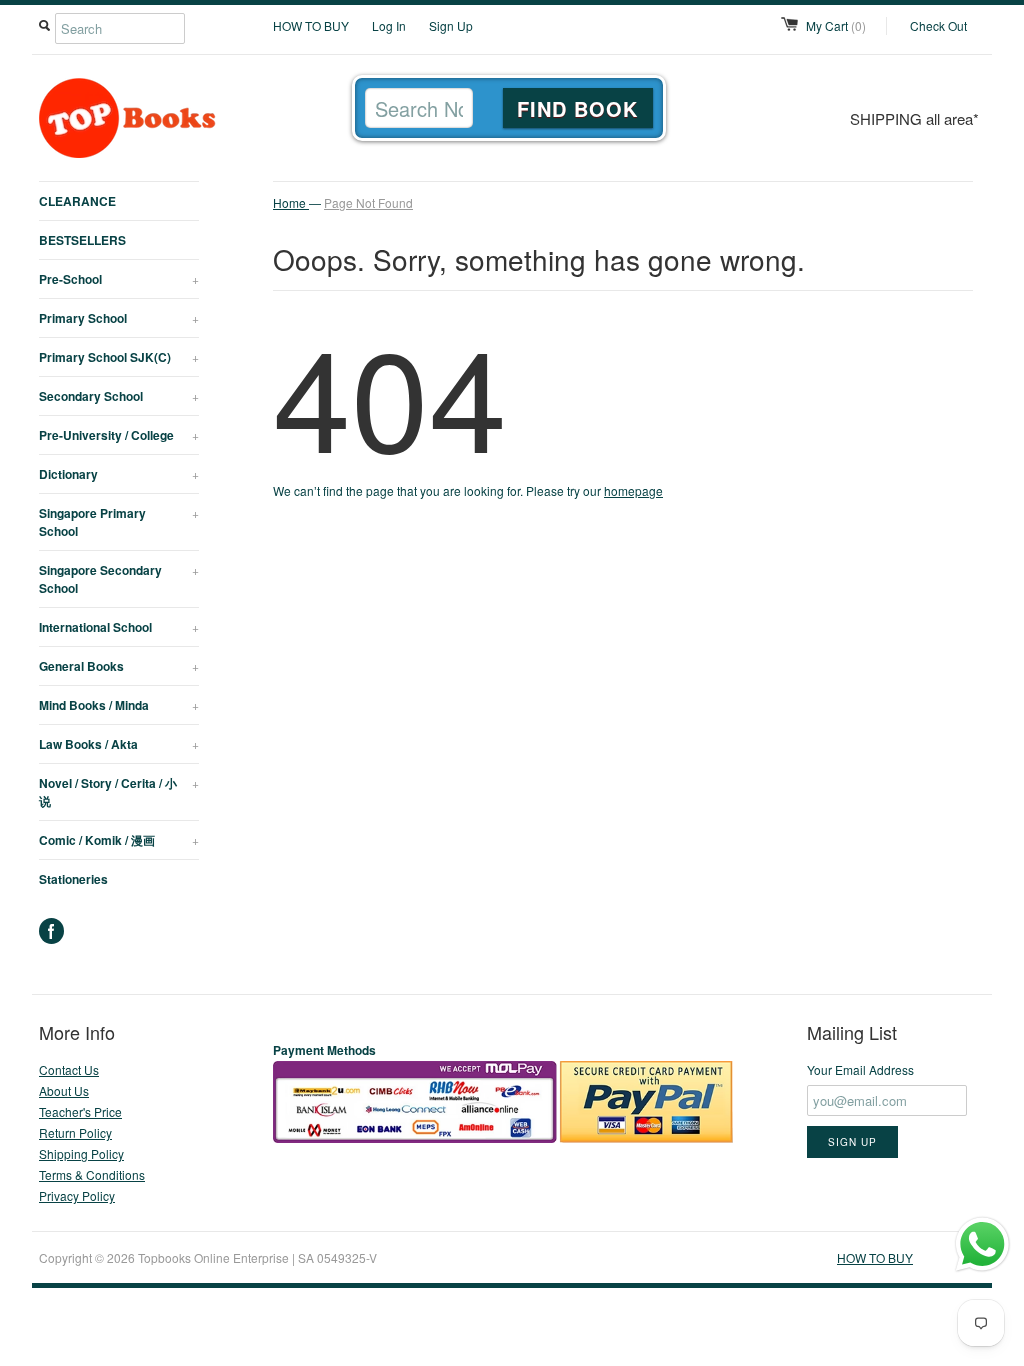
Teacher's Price (80, 1111)
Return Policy (75, 1132)
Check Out (938, 25)
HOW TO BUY (311, 25)
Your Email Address (860, 1069)
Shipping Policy (81, 1153)
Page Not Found (368, 202)
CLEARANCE (77, 201)
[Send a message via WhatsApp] (982, 1244)
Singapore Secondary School (119, 579)
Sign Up (451, 25)
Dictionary (119, 474)
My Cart (836, 25)
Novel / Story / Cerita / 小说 (119, 792)
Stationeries (73, 879)
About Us (64, 1090)
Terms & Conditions (92, 1174)
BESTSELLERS (82, 240)
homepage (633, 490)
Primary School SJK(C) (119, 357)
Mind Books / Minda (119, 705)
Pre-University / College (119, 435)
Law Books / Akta (119, 744)
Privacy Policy (77, 1195)
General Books (119, 666)
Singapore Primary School (119, 522)
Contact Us (69, 1069)
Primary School (119, 318)
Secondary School (119, 396)
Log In (389, 25)
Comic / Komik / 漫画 (119, 840)
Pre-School (119, 279)
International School (119, 627)
